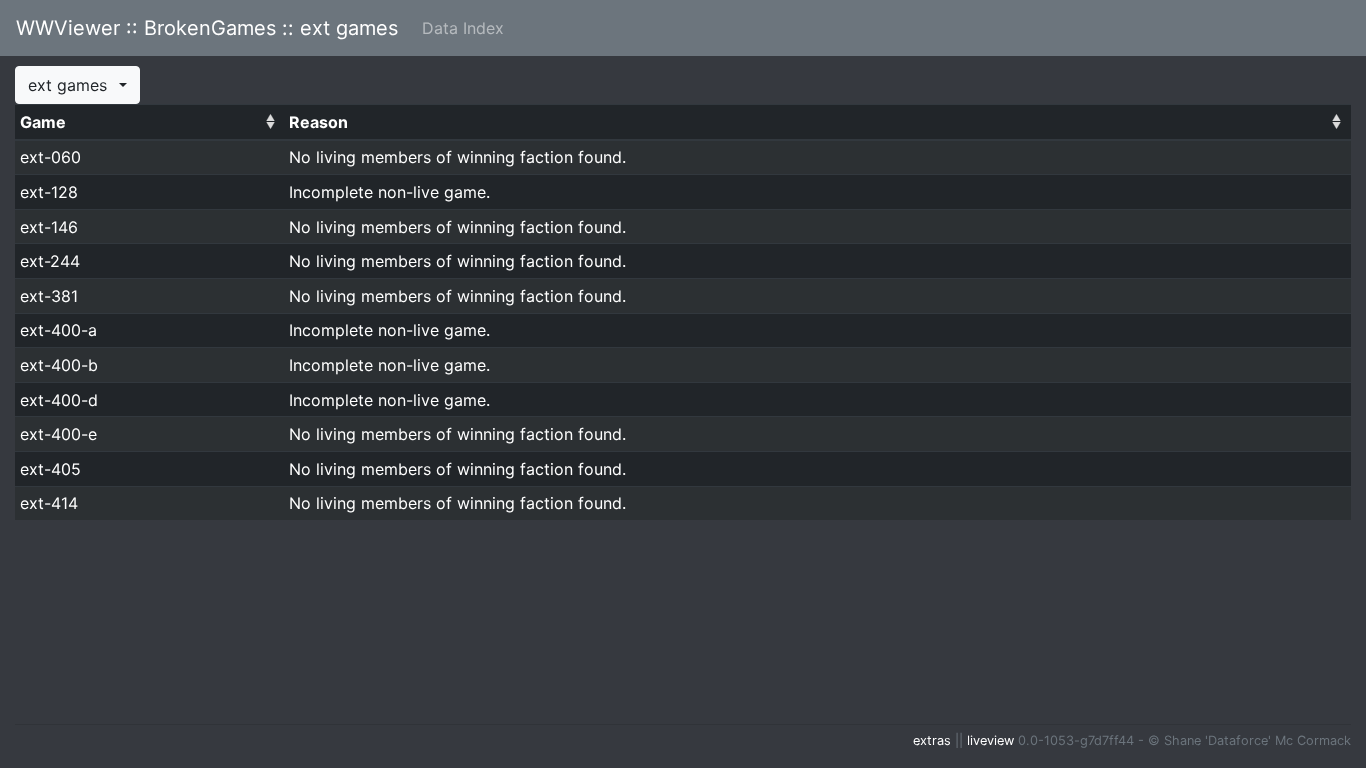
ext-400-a (58, 330)
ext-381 (49, 296)
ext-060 (50, 157)
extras (932, 740)
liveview (990, 740)
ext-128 (49, 192)
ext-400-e (58, 434)
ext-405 (50, 469)
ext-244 (50, 261)
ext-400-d (59, 400)
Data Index (463, 28)
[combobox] (77, 85)
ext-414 (49, 503)
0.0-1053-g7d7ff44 (1076, 740)
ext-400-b (59, 365)
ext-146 (49, 227)
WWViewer (207, 28)
